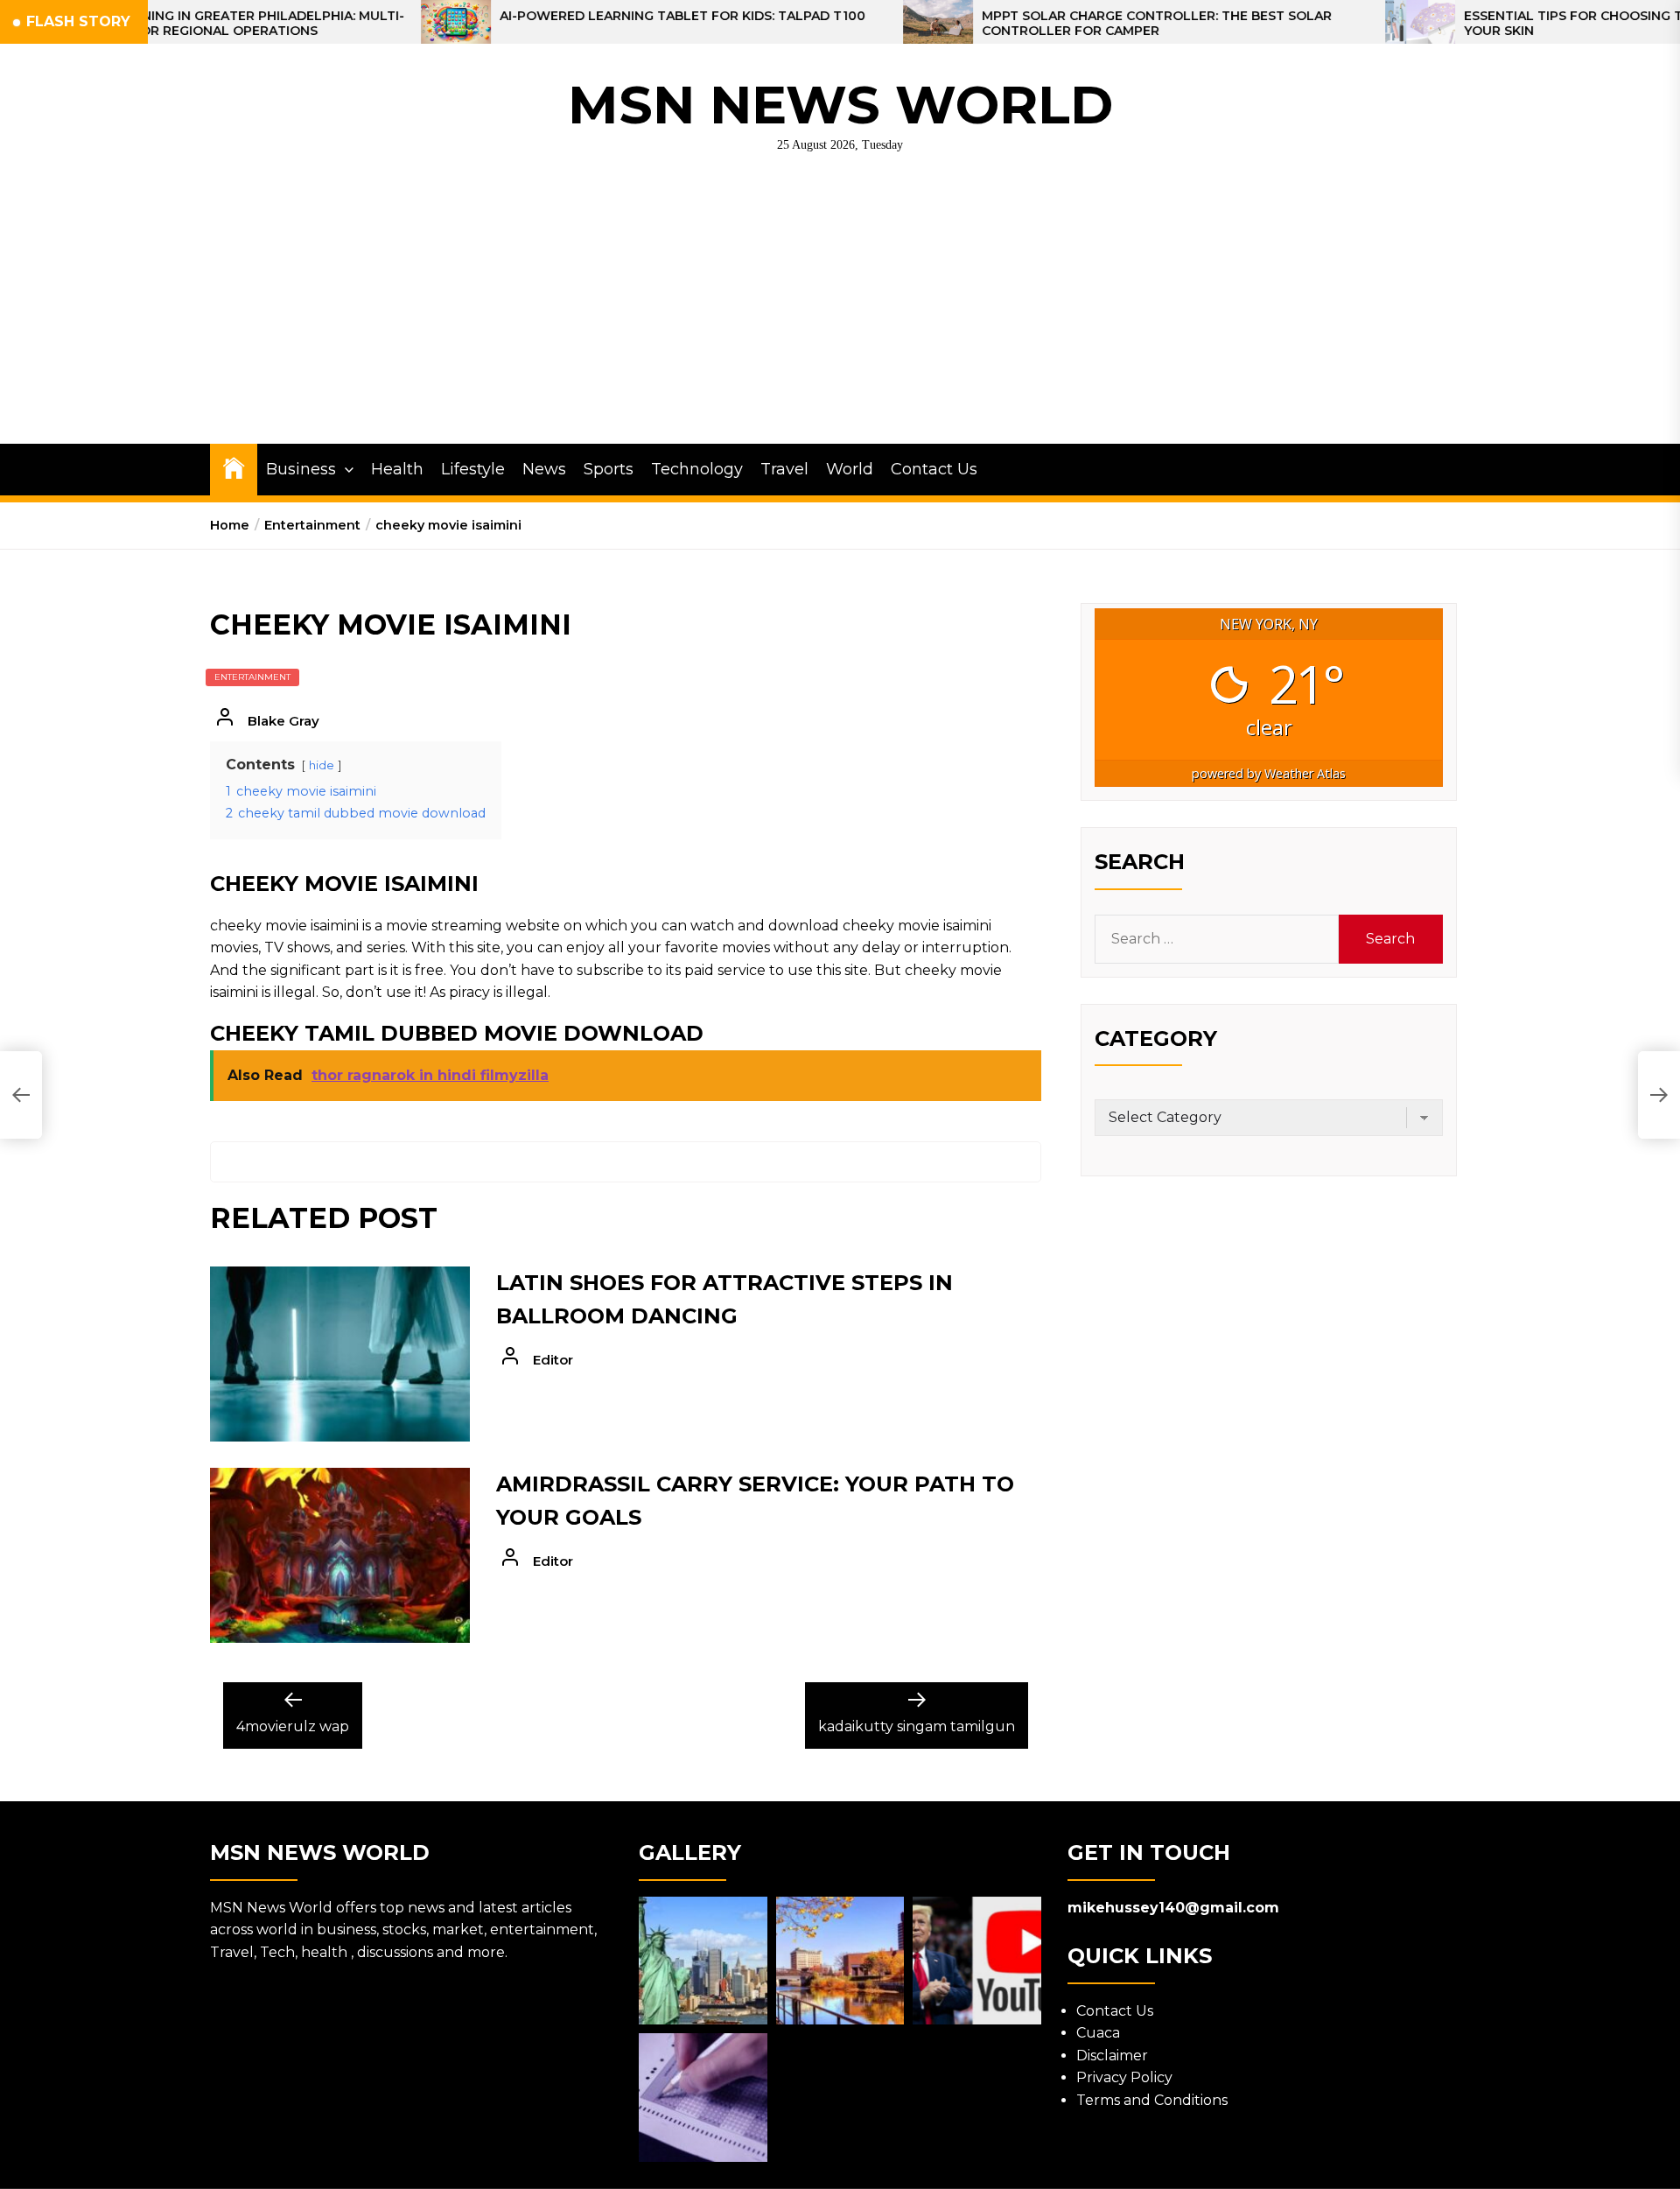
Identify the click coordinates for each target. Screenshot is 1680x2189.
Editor (553, 1360)
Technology (697, 469)
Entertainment (252, 677)
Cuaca (1098, 2033)
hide (322, 765)
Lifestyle (473, 469)
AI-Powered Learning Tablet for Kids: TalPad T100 (554, 16)
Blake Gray (283, 721)
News (544, 469)
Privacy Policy (1124, 2077)
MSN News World (840, 105)
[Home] (234, 467)
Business (301, 469)
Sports (609, 469)
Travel (784, 469)
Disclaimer (1112, 2056)
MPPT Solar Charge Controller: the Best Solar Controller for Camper (1028, 24)
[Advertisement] (840, 312)
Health (397, 469)
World (850, 469)
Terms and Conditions (1152, 2100)
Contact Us (934, 469)
